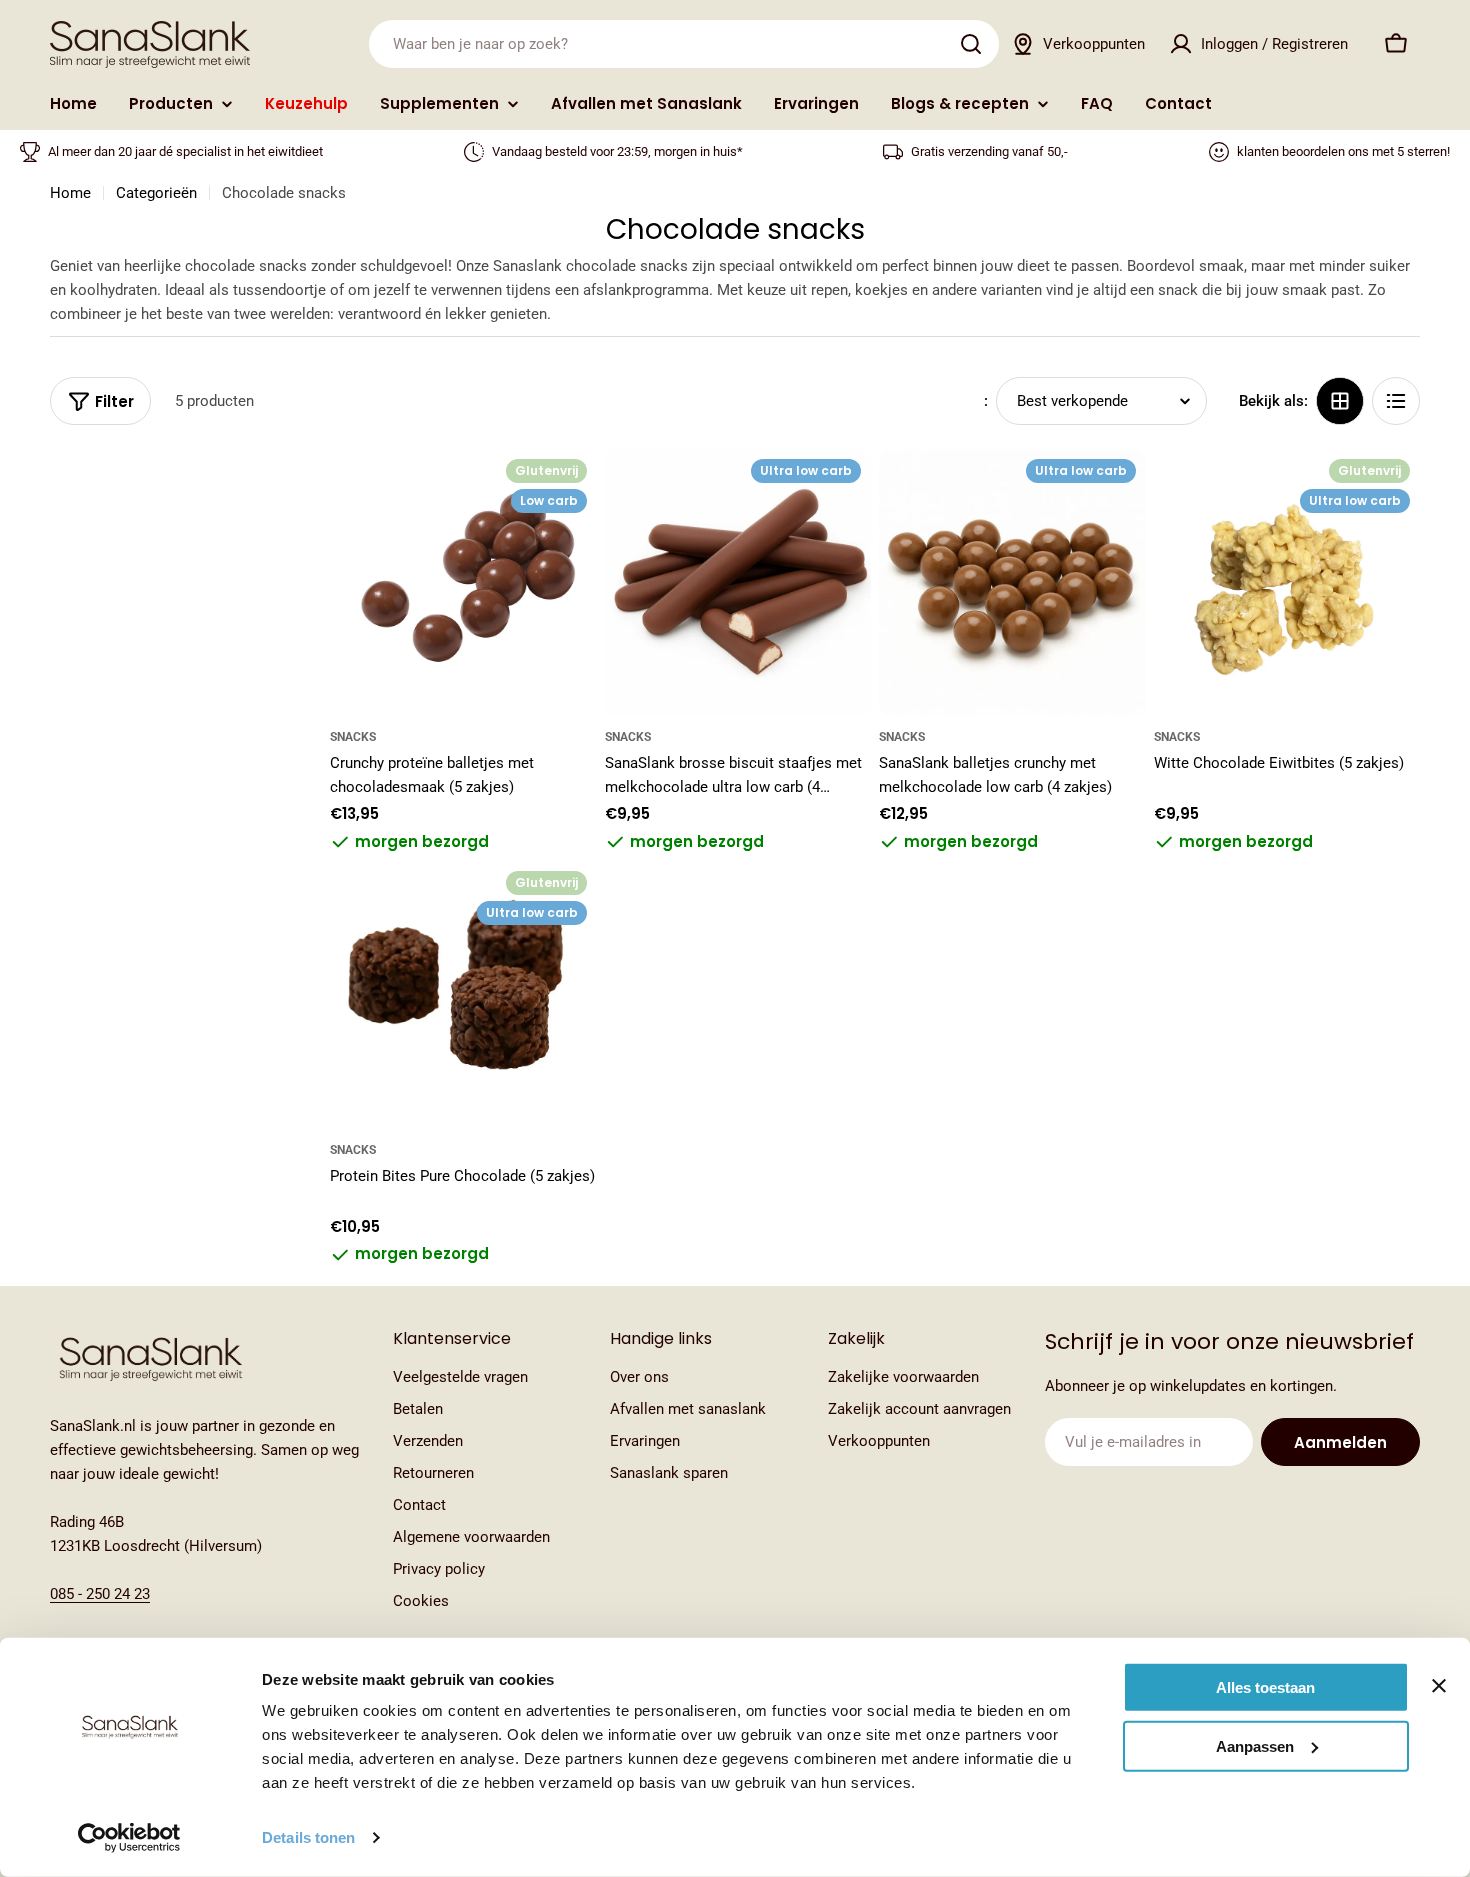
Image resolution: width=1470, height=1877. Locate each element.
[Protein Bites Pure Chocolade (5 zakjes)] (463, 994)
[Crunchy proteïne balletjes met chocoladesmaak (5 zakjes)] (463, 582)
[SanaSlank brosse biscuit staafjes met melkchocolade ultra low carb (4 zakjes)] (738, 582)
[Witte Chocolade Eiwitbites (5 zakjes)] (1287, 582)
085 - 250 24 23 (100, 1594)
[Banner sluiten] (1439, 1686)
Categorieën (156, 193)
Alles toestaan (1265, 1687)
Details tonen (308, 1837)
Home (70, 193)
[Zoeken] (971, 44)
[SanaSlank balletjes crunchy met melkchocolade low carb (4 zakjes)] (1012, 582)
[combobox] (684, 44)
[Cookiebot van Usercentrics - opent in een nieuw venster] (129, 1838)
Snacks (353, 737)
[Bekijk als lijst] (1396, 401)
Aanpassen (1255, 1745)
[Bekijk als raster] (1340, 401)
